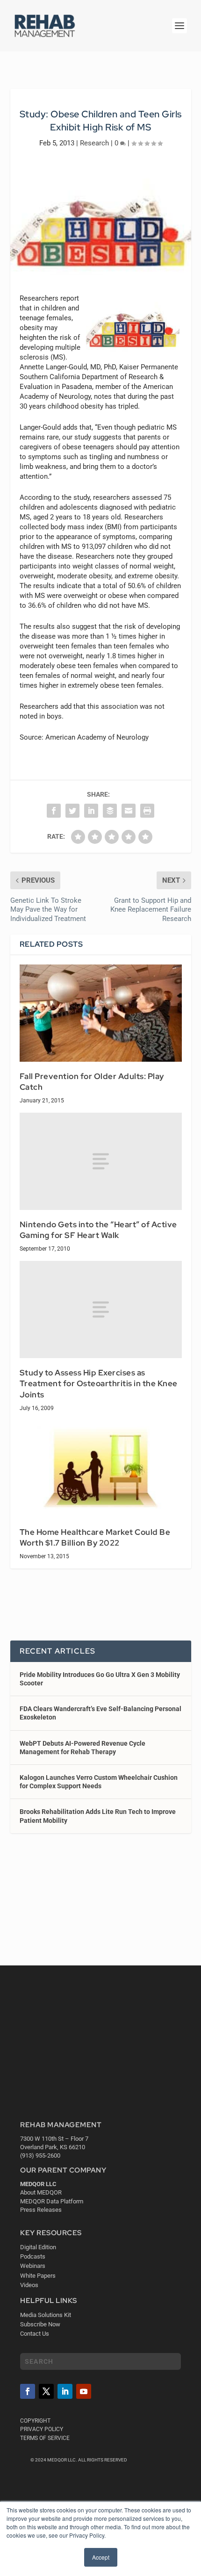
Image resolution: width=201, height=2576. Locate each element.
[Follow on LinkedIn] (65, 2391)
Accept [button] (101, 2557)
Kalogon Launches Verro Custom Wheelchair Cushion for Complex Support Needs (99, 1782)
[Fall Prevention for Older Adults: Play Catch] (101, 1013)
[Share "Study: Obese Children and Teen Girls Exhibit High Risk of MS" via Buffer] (110, 811)
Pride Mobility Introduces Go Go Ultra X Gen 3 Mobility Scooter (100, 1679)
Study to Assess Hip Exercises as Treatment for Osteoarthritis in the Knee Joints (99, 1384)
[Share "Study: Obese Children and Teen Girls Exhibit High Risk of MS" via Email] (129, 811)
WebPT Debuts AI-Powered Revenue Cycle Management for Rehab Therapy (83, 1748)
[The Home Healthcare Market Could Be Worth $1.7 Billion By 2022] (101, 1469)
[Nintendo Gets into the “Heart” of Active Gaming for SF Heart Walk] (101, 1161)
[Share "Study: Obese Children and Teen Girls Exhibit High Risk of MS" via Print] (147, 811)
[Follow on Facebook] (28, 2391)
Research (94, 143)
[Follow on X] (46, 2391)
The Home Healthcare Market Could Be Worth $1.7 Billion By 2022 (95, 1538)
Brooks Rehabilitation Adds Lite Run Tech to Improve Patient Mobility (98, 1816)
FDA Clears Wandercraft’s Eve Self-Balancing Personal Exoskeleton (100, 1713)
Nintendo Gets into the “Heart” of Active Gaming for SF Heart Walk (98, 1230)
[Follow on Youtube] (84, 2391)
